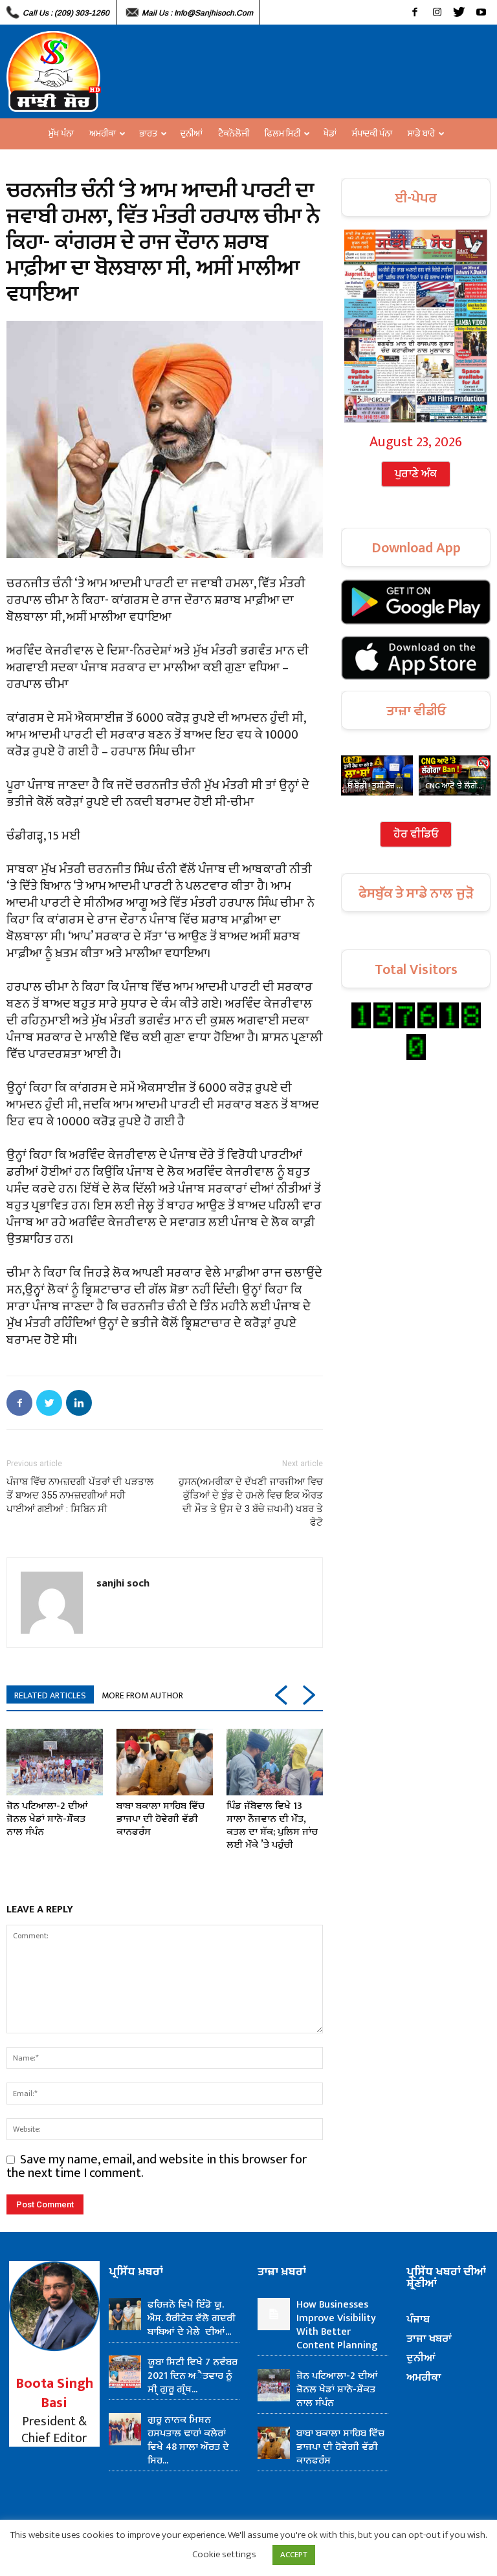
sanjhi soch (123, 1583)
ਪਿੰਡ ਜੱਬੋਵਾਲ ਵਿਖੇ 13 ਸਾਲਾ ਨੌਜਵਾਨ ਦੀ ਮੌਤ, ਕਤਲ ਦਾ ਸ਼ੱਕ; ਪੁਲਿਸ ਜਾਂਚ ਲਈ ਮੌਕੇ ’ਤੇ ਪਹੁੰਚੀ (272, 1825)
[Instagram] (437, 12)
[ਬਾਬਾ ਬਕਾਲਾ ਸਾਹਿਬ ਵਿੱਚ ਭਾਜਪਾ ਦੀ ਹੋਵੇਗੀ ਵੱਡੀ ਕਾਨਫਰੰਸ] (165, 1762)
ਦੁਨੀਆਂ (192, 134)
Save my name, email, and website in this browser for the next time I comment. (157, 2166)
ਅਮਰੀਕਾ (103, 134)
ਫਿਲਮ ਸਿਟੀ (282, 134)
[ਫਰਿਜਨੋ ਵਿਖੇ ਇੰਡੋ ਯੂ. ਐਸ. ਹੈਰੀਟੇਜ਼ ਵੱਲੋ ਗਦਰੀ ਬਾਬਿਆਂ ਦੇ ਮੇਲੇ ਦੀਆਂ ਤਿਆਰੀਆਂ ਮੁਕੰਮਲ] (125, 2314)
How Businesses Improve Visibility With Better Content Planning (337, 2325)
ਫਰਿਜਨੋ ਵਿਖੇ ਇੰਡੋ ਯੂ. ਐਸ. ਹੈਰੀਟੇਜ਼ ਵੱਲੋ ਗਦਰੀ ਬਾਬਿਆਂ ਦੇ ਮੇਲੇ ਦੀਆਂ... (192, 2318)
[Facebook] (415, 12)
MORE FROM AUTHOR (142, 1695)
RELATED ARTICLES (50, 1695)
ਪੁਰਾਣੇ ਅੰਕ (416, 474)
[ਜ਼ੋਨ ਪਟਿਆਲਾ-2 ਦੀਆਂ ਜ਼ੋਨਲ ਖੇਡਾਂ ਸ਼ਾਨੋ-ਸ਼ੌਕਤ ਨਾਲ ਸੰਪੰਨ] (55, 1762)
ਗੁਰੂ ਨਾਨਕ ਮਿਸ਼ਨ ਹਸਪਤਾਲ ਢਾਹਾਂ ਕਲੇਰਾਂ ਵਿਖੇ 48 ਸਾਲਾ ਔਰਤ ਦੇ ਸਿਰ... (188, 2440)
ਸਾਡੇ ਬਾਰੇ (421, 134)
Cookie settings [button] (224, 2554)
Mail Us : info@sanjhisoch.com (197, 13)
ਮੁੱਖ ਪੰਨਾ (61, 134)
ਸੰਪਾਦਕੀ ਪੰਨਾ (372, 134)
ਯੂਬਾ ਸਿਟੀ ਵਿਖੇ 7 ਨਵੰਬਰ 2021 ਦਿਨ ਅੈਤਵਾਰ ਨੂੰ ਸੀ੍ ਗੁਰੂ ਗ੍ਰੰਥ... (193, 2376)
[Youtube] (481, 12)
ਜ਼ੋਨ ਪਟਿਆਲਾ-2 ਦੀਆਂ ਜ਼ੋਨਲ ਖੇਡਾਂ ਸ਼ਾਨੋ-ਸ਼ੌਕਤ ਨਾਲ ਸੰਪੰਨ (47, 1819)
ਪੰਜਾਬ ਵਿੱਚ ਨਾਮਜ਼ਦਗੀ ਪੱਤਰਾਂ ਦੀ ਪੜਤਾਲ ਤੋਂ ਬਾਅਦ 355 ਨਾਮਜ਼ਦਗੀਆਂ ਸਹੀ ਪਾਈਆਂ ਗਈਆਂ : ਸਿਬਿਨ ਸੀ (80, 1495)
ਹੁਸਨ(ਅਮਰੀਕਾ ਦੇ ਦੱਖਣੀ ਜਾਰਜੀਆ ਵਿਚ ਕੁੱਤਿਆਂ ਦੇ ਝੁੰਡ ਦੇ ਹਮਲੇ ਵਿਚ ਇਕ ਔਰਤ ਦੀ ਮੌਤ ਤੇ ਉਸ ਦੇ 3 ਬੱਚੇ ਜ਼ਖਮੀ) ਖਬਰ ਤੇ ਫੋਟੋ (251, 1502)
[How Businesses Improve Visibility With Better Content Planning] (274, 2314)
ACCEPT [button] (294, 2555)
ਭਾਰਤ (148, 134)
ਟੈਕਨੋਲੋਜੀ (234, 134)
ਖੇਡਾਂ (330, 134)
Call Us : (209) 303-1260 (66, 13)
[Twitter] (459, 12)
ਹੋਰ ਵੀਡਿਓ (416, 834)
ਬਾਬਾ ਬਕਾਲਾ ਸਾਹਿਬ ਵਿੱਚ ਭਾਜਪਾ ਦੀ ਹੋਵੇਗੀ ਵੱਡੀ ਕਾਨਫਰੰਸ (160, 1819)
